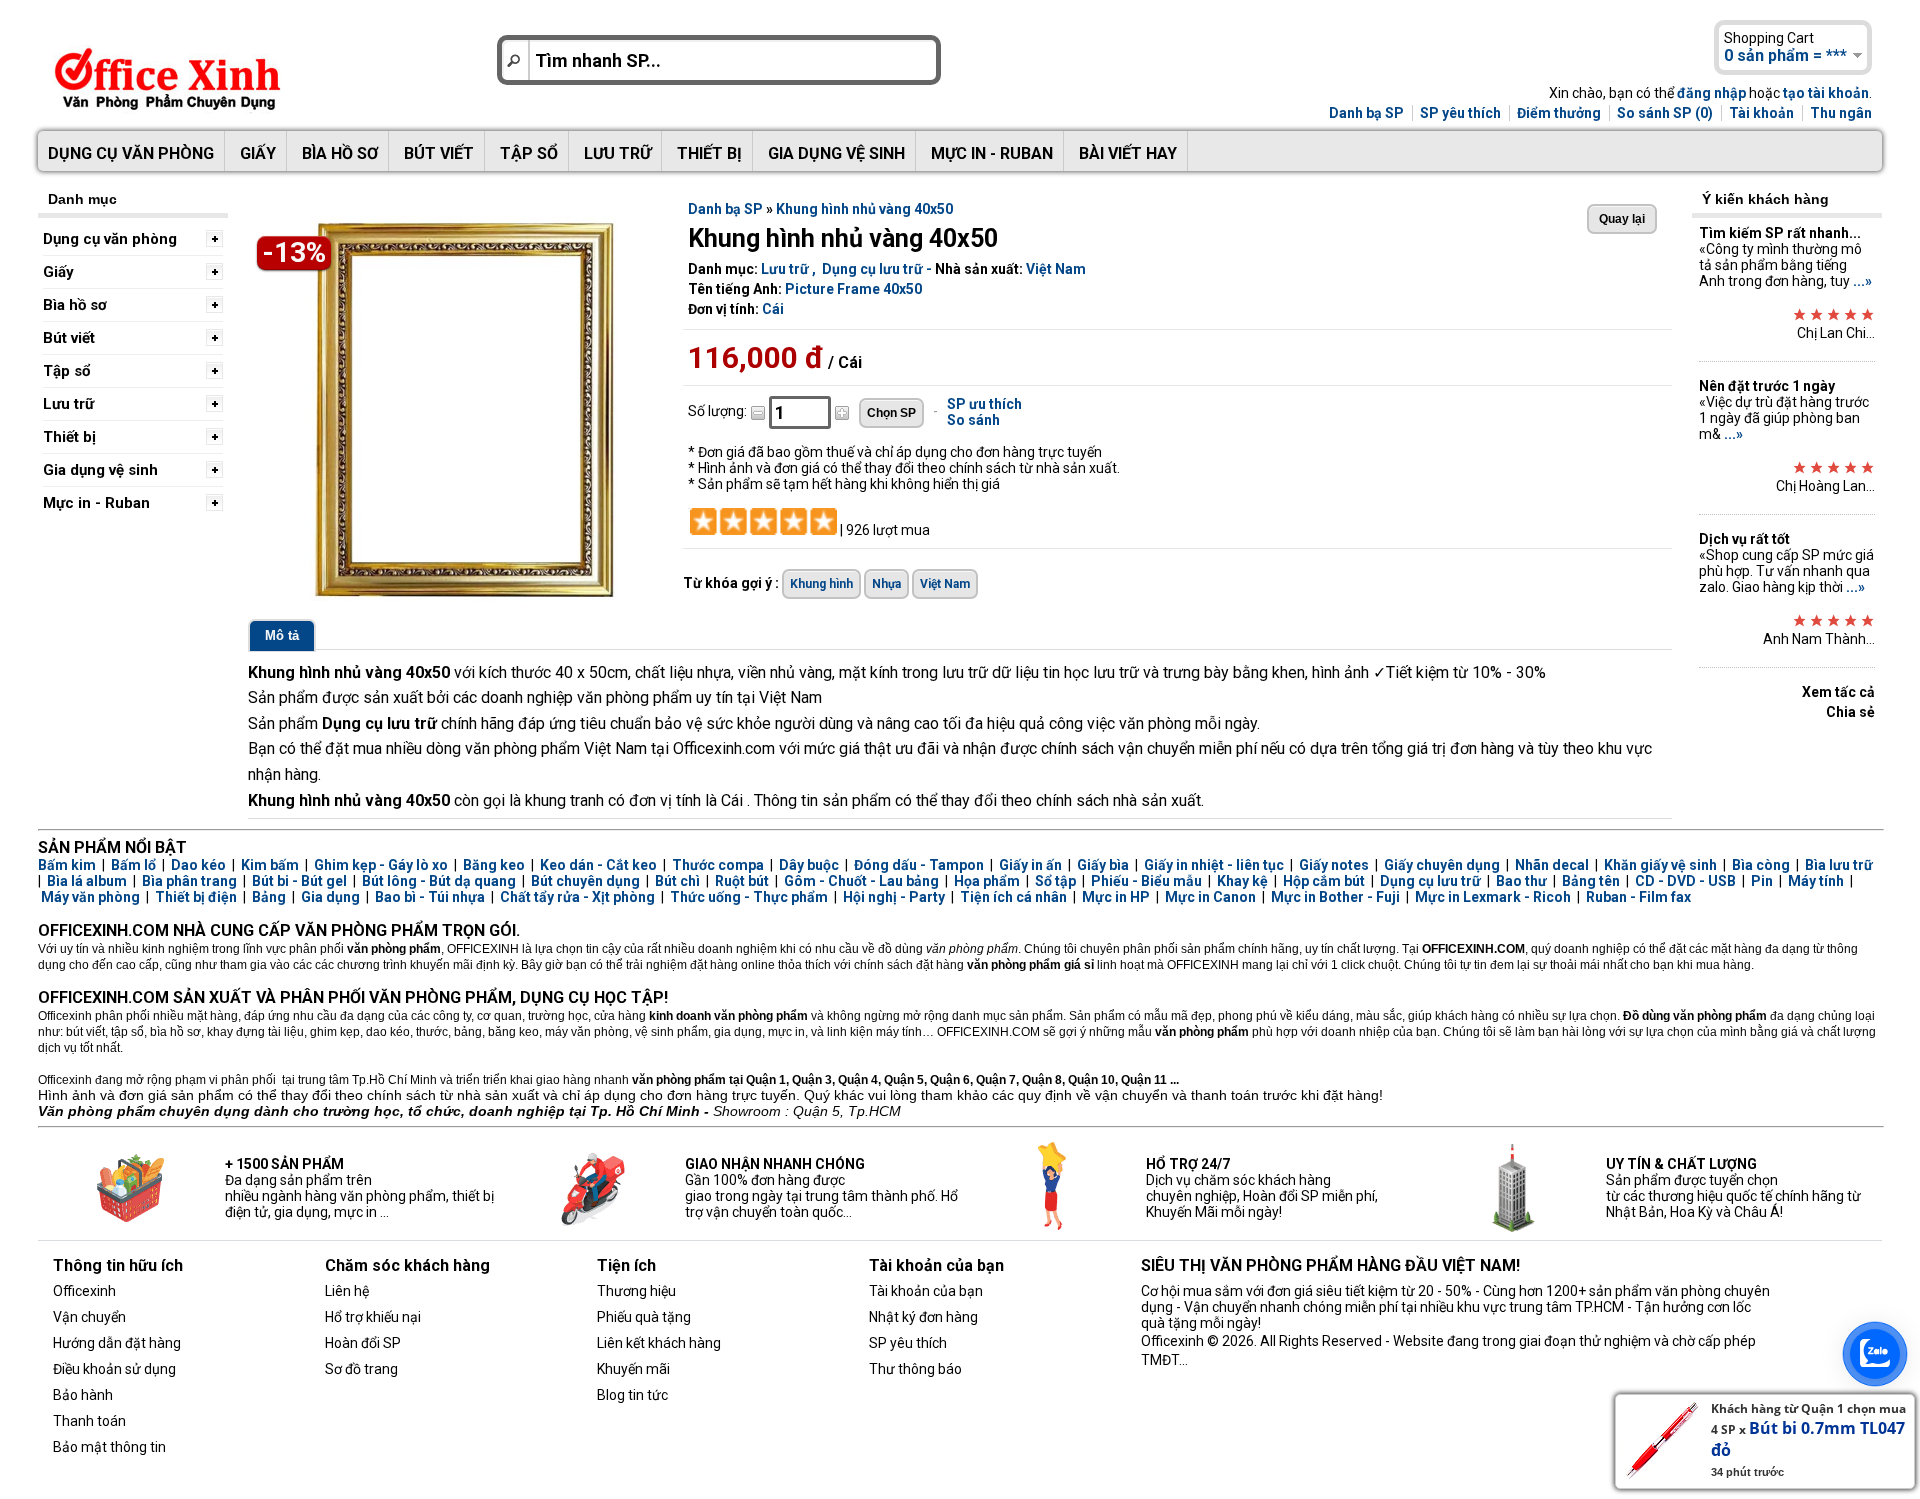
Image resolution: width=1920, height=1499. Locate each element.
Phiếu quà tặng (644, 1317)
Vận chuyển (89, 1317)
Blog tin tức (632, 1395)
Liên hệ (347, 1291)
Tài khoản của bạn (926, 1291)
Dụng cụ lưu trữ (872, 269)
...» (1862, 281)
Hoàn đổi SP (363, 1343)
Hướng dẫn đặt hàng (117, 1343)
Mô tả (282, 635)
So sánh (973, 420)
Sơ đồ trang (361, 1369)
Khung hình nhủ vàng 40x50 (864, 209)
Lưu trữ (617, 153)
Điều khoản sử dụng (114, 1369)
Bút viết (439, 153)
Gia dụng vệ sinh (836, 153)
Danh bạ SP (1366, 113)
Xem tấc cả (1838, 692)
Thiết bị (709, 153)
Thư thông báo (915, 1369)
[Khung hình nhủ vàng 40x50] (458, 599)
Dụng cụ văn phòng (131, 153)
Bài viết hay (1128, 153)
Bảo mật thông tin (109, 1447)
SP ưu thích (984, 404)
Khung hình (821, 584)
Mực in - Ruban (992, 153)
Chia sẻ (1850, 712)
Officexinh (84, 1291)
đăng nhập (1711, 93)
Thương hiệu (636, 1291)
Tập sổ (529, 153)
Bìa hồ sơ (340, 153)
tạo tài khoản (1826, 93)
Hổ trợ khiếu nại (373, 1317)
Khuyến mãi (633, 1369)
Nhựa (886, 584)
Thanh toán (89, 1421)
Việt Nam (1056, 269)
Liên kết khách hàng (659, 1343)
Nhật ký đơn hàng (923, 1317)
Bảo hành (83, 1395)
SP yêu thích (1460, 113)
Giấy (258, 153)
